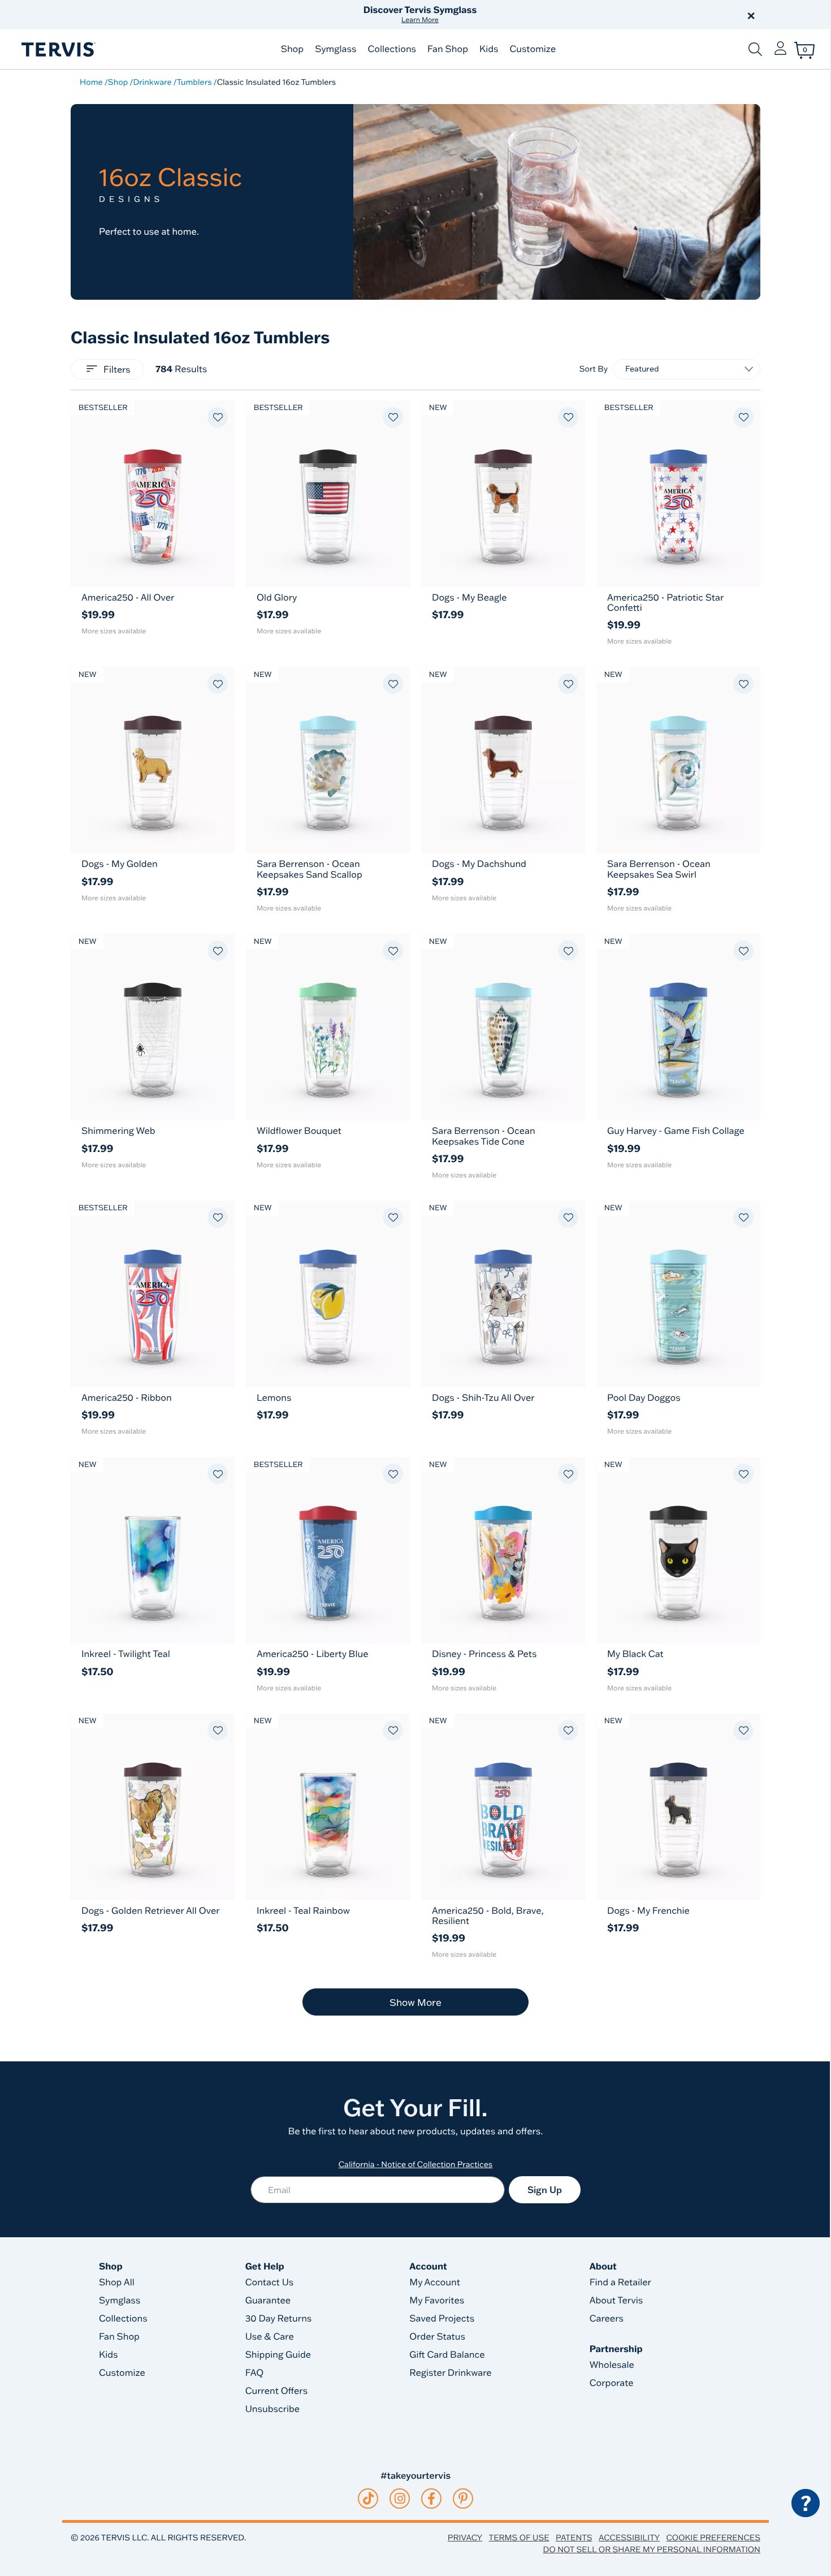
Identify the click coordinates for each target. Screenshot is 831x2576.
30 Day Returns (279, 2319)
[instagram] (400, 2499)
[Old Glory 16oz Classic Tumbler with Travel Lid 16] (328, 494)
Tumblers (194, 82)
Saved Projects (442, 2319)
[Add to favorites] (218, 417)
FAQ (255, 2373)
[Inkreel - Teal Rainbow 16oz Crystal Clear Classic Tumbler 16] (328, 1807)
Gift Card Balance (447, 2355)
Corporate (612, 2383)
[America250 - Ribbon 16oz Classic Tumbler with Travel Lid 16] (153, 1294)
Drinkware (152, 82)
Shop (292, 49)
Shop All (117, 2282)
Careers (607, 2319)
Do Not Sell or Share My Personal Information (652, 2549)
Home (91, 82)
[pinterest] (463, 2499)
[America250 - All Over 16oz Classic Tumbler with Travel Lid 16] (153, 494)
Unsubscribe (273, 2409)
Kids (489, 49)
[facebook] (431, 2499)
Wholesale (612, 2365)
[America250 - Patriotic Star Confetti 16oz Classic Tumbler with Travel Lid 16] (678, 494)
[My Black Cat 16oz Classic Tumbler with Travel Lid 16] (678, 1550)
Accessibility (629, 2538)
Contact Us (270, 2282)
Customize (533, 49)
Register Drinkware (450, 2373)
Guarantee (268, 2301)
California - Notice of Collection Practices (416, 2164)
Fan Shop (448, 49)
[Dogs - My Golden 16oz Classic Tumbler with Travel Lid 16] (153, 760)
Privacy (465, 2538)
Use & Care (270, 2337)
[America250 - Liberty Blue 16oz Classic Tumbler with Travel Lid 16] (328, 1550)
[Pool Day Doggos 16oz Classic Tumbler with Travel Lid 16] (678, 1294)
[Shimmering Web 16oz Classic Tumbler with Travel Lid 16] (153, 1027)
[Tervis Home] (58, 49)
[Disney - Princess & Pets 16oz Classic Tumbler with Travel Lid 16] (503, 1550)
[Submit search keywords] (755, 49)
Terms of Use (519, 2538)
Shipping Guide (278, 2355)
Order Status (437, 2337)
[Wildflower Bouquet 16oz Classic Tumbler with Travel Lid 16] (328, 1027)
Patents (574, 2538)
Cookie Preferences (713, 2538)
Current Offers (276, 2391)
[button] (544, 15)
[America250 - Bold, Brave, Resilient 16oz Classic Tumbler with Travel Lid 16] (503, 1807)
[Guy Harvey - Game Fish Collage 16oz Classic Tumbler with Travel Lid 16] (678, 1027)
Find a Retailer (620, 2282)
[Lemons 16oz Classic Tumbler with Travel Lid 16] (328, 1294)
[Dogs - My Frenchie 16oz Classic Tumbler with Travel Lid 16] (678, 1807)
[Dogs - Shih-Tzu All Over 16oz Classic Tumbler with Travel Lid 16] (503, 1294)
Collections (392, 49)
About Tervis (616, 2301)
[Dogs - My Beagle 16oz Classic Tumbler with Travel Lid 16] (503, 494)
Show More (415, 2002)
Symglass (336, 49)
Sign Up (545, 2190)
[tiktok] (368, 2499)
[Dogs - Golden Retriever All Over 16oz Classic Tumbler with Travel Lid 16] (153, 1807)
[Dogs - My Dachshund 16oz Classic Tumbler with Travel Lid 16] (503, 760)
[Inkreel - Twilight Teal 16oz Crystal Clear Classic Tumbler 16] (153, 1550)
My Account (435, 2282)
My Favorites (437, 2301)
